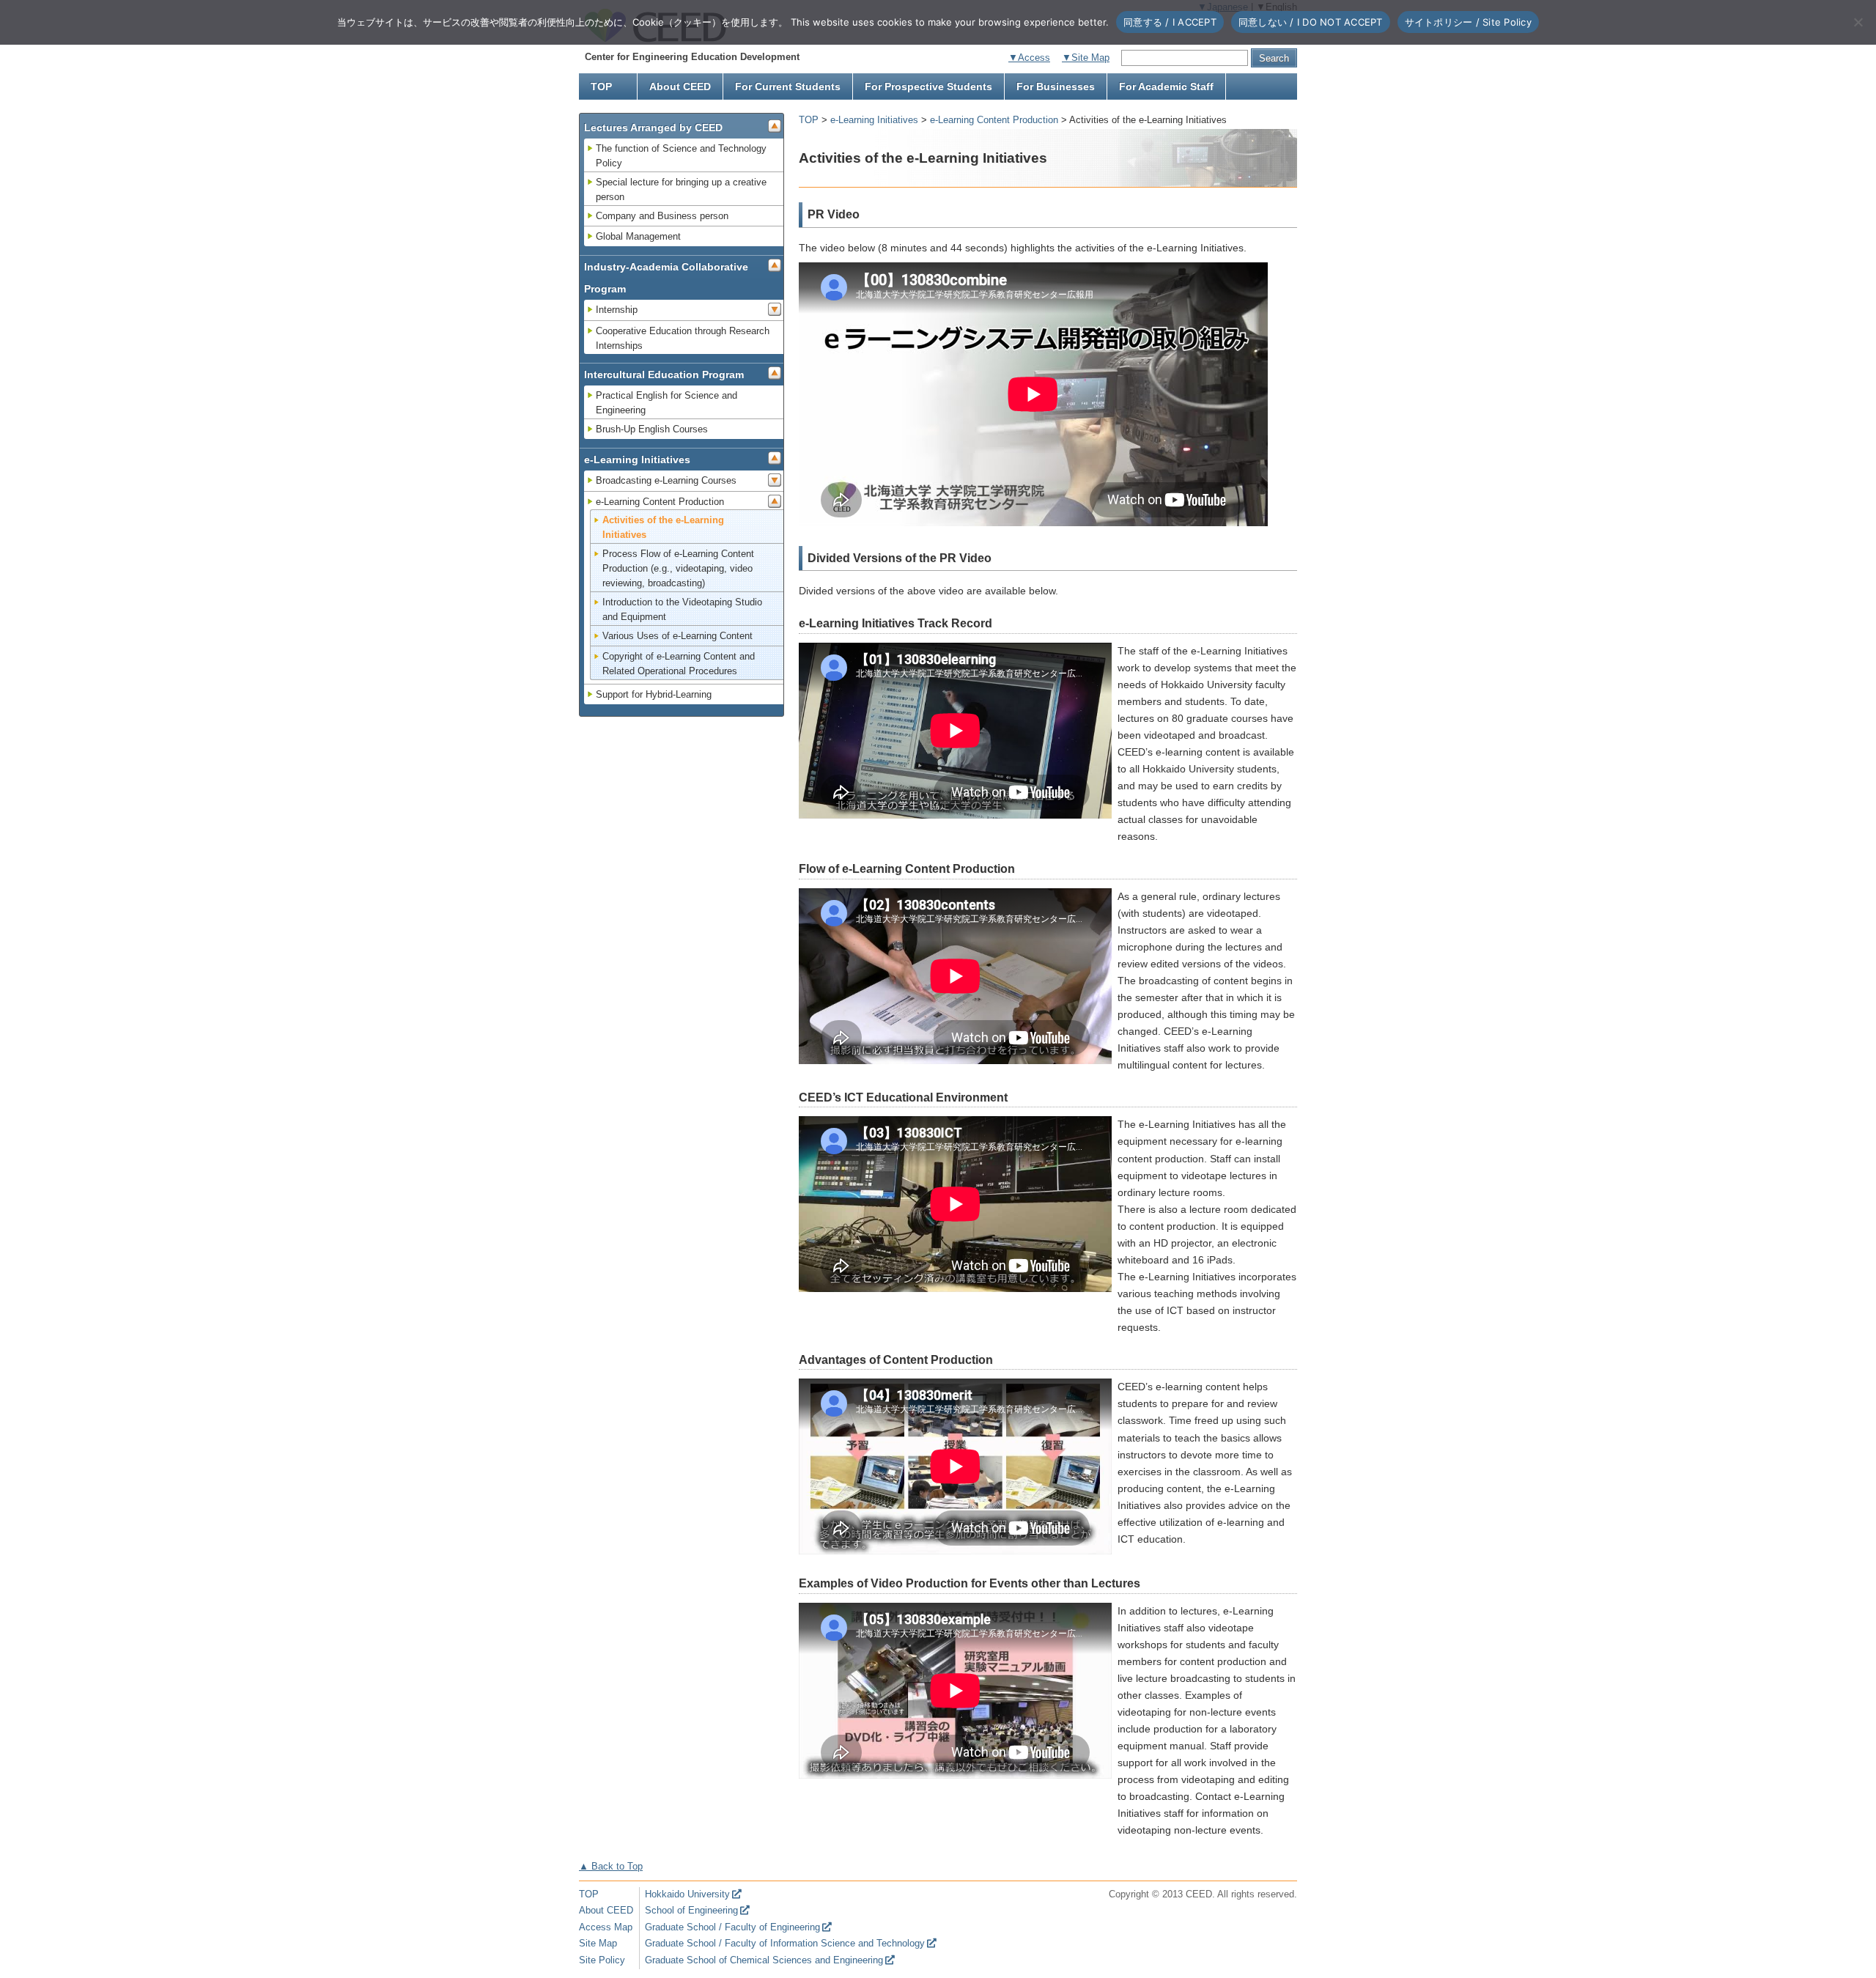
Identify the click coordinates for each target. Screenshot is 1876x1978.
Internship (617, 310)
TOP (601, 86)
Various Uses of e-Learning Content (677, 636)
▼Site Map (1086, 58)
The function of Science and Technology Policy (681, 156)
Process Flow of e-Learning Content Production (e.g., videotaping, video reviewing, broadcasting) (678, 568)
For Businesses (1056, 86)
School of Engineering (691, 1910)
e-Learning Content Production (994, 120)
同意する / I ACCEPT (1170, 22)
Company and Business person (662, 216)
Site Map (598, 1943)
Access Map (606, 1927)
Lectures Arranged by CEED (653, 128)
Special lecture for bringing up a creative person (681, 189)
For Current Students (788, 86)
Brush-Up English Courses (652, 429)
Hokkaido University (687, 1894)
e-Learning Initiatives (874, 120)
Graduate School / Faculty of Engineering (732, 1927)
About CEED (680, 86)
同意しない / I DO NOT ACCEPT (1311, 22)
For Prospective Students (928, 86)
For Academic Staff (1166, 86)
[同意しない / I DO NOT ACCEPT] (1858, 22)
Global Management (638, 236)
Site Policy (602, 1960)
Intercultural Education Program (664, 374)
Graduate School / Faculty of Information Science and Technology (785, 1943)
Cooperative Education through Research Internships (683, 338)
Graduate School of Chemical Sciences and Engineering (764, 1960)
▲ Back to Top (611, 1866)
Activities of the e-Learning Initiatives (663, 527)
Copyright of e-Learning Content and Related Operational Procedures (679, 664)
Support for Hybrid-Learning (654, 694)
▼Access (1029, 58)
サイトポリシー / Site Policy (1468, 22)
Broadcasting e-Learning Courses (666, 480)
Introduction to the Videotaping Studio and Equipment (682, 609)
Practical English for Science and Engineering (666, 403)
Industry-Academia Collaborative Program (666, 278)
